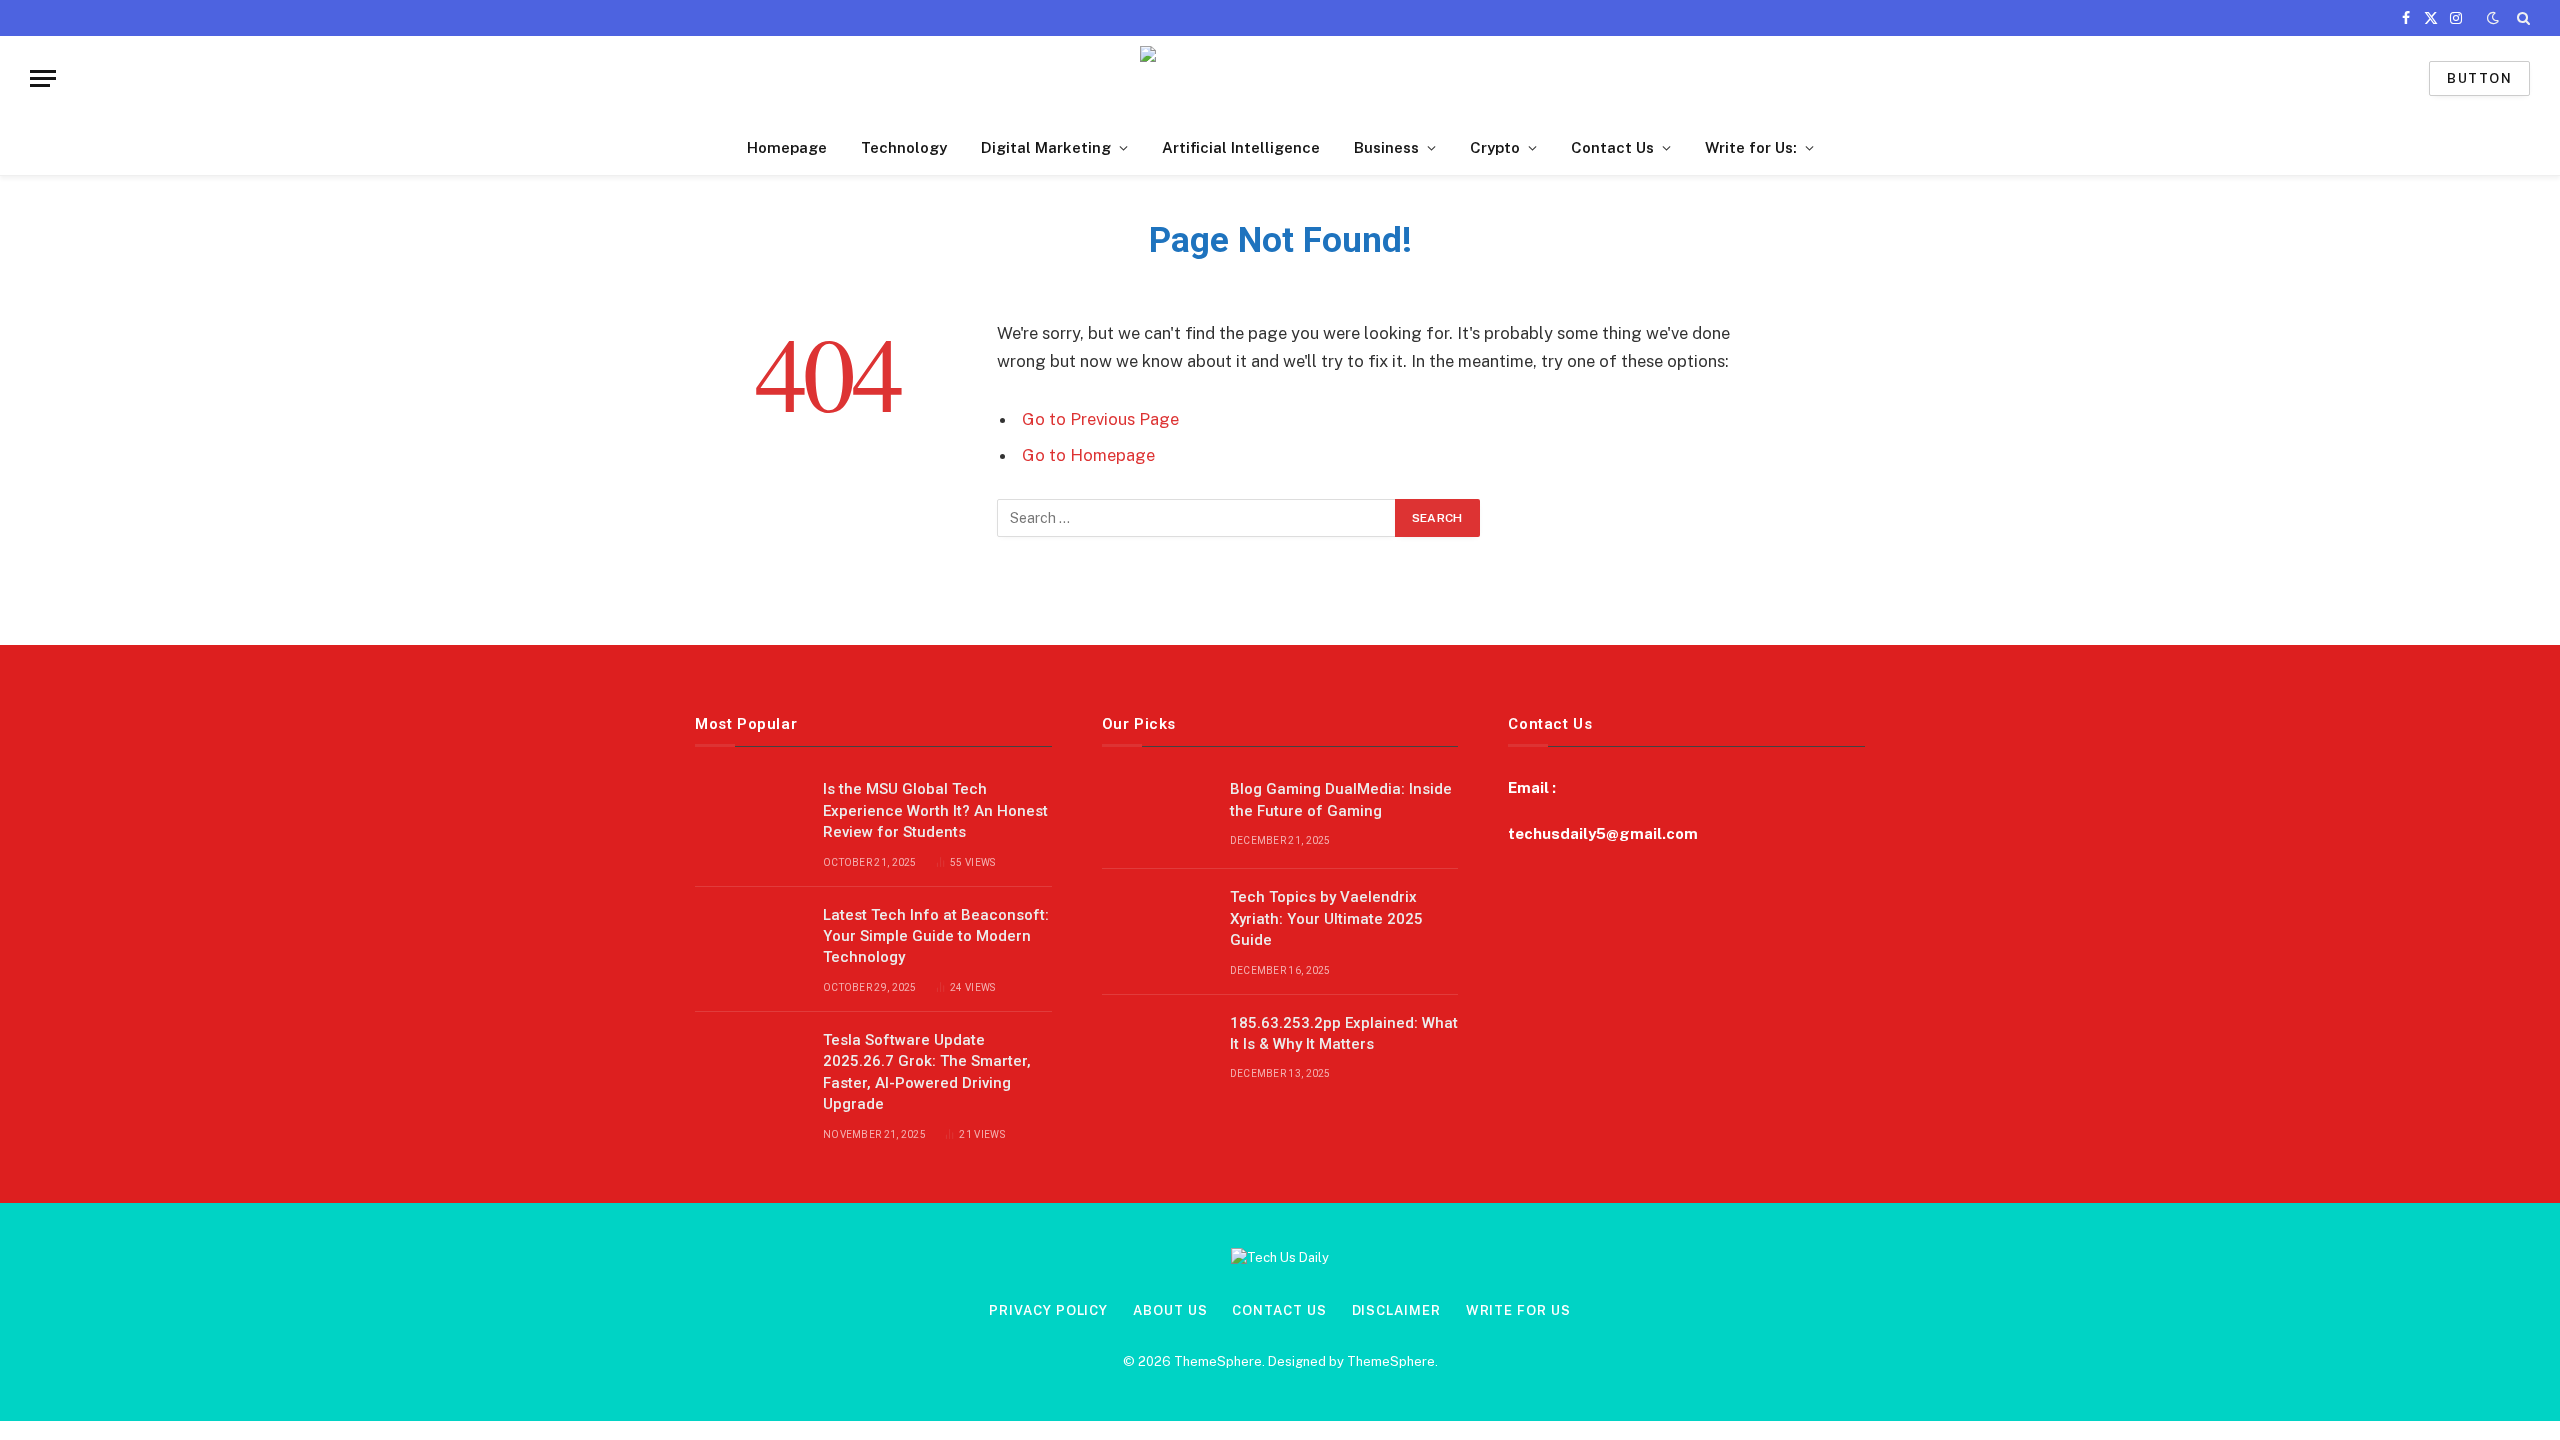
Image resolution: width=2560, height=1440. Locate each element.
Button (2479, 78)
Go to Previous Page (1100, 419)
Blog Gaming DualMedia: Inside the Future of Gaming (1341, 799)
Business (1386, 147)
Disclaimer (1396, 1310)
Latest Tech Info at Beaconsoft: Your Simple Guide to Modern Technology (936, 936)
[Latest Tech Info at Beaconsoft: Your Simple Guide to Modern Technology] (750, 941)
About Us (1170, 1310)
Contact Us (1612, 147)
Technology (904, 147)
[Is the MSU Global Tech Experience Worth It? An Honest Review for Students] (750, 815)
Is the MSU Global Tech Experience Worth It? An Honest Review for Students (935, 810)
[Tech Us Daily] (1280, 78)
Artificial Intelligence (1241, 147)
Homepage (787, 147)
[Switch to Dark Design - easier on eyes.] (2493, 18)
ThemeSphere (1391, 1361)
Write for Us (1518, 1310)
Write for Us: (1751, 147)
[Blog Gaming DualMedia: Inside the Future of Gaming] (1157, 815)
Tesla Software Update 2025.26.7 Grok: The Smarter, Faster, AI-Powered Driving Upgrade (927, 1072)
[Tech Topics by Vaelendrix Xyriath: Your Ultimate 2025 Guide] (1157, 923)
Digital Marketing (1046, 147)
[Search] (2521, 18)
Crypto (1495, 147)
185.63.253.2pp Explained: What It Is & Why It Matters (1344, 1033)
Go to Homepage (1088, 455)
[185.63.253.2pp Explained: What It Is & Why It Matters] (1157, 1049)
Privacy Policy (1048, 1310)
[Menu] (43, 78)
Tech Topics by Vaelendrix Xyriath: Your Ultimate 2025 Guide (1326, 918)
